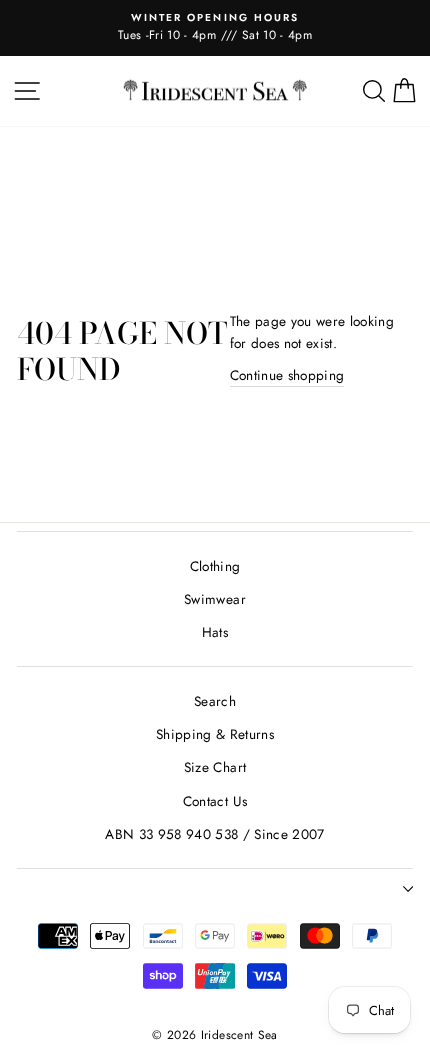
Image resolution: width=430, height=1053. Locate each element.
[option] (215, 28)
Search (215, 701)
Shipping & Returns (215, 734)
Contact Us (215, 801)
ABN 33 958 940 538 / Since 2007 (215, 834)
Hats (215, 632)
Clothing (215, 566)
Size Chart (215, 767)
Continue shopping (287, 375)
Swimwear (215, 599)
